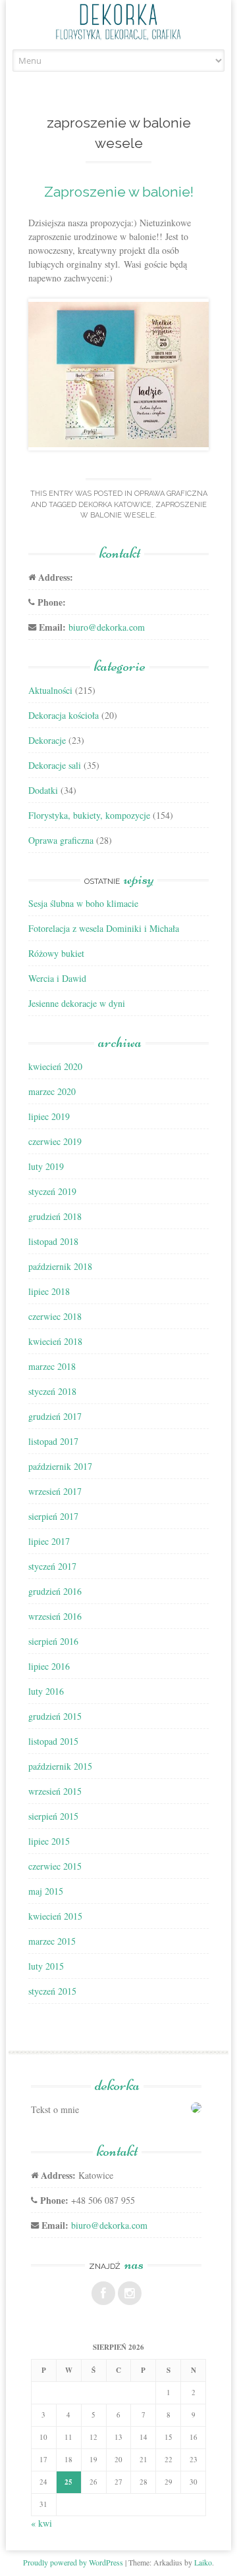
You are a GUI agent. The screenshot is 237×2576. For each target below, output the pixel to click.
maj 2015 (46, 1891)
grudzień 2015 (55, 1716)
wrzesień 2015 (55, 1791)
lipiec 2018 (49, 1291)
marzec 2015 (52, 1941)
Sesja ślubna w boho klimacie (83, 903)
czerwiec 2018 (55, 1316)
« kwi (41, 2523)
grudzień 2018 (55, 1216)
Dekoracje (47, 740)
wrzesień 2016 (55, 1616)
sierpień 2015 (53, 1816)
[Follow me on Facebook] (103, 2293)
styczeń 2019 (52, 1191)
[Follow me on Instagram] (130, 2293)
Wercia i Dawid (57, 978)
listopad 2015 (53, 1741)
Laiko (203, 2562)
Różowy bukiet (56, 953)
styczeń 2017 (52, 1566)
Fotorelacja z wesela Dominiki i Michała (104, 928)
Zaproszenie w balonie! (119, 192)
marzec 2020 (52, 1091)
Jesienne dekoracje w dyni (77, 1003)
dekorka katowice (115, 505)
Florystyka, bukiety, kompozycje (89, 815)
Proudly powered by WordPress (73, 2562)
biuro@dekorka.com (107, 627)
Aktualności (50, 690)
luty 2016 (46, 1691)
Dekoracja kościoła (64, 715)
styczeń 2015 (52, 1991)
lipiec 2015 (49, 1841)
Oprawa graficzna (171, 494)
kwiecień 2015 (55, 1916)
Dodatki (43, 790)
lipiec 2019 (49, 1116)
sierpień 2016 (53, 1641)
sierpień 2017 (53, 1516)
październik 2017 (60, 1466)
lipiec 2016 (49, 1666)
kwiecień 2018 (55, 1341)
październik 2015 (60, 1766)
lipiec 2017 (49, 1541)
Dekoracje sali (55, 765)
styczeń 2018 (52, 1391)
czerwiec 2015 (55, 1866)
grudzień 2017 (55, 1416)
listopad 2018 (53, 1241)
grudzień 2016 (55, 1591)
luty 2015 (46, 1966)
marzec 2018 (52, 1366)
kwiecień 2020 (55, 1066)
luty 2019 (46, 1166)
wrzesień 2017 (55, 1491)
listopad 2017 (53, 1441)
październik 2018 (60, 1266)
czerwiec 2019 (55, 1141)
